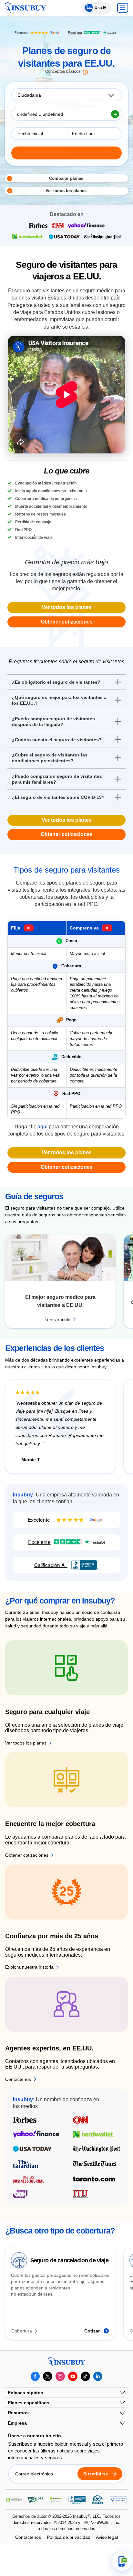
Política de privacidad (69, 2537)
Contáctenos (28, 2537)
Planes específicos (29, 2403)
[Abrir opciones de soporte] (122, 2561)
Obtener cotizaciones (67, 622)
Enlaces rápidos (26, 2393)
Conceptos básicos (63, 72)
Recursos (18, 2413)
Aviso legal (107, 2537)
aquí (42, 1127)
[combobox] (66, 95)
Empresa (17, 2423)
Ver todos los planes (67, 607)
